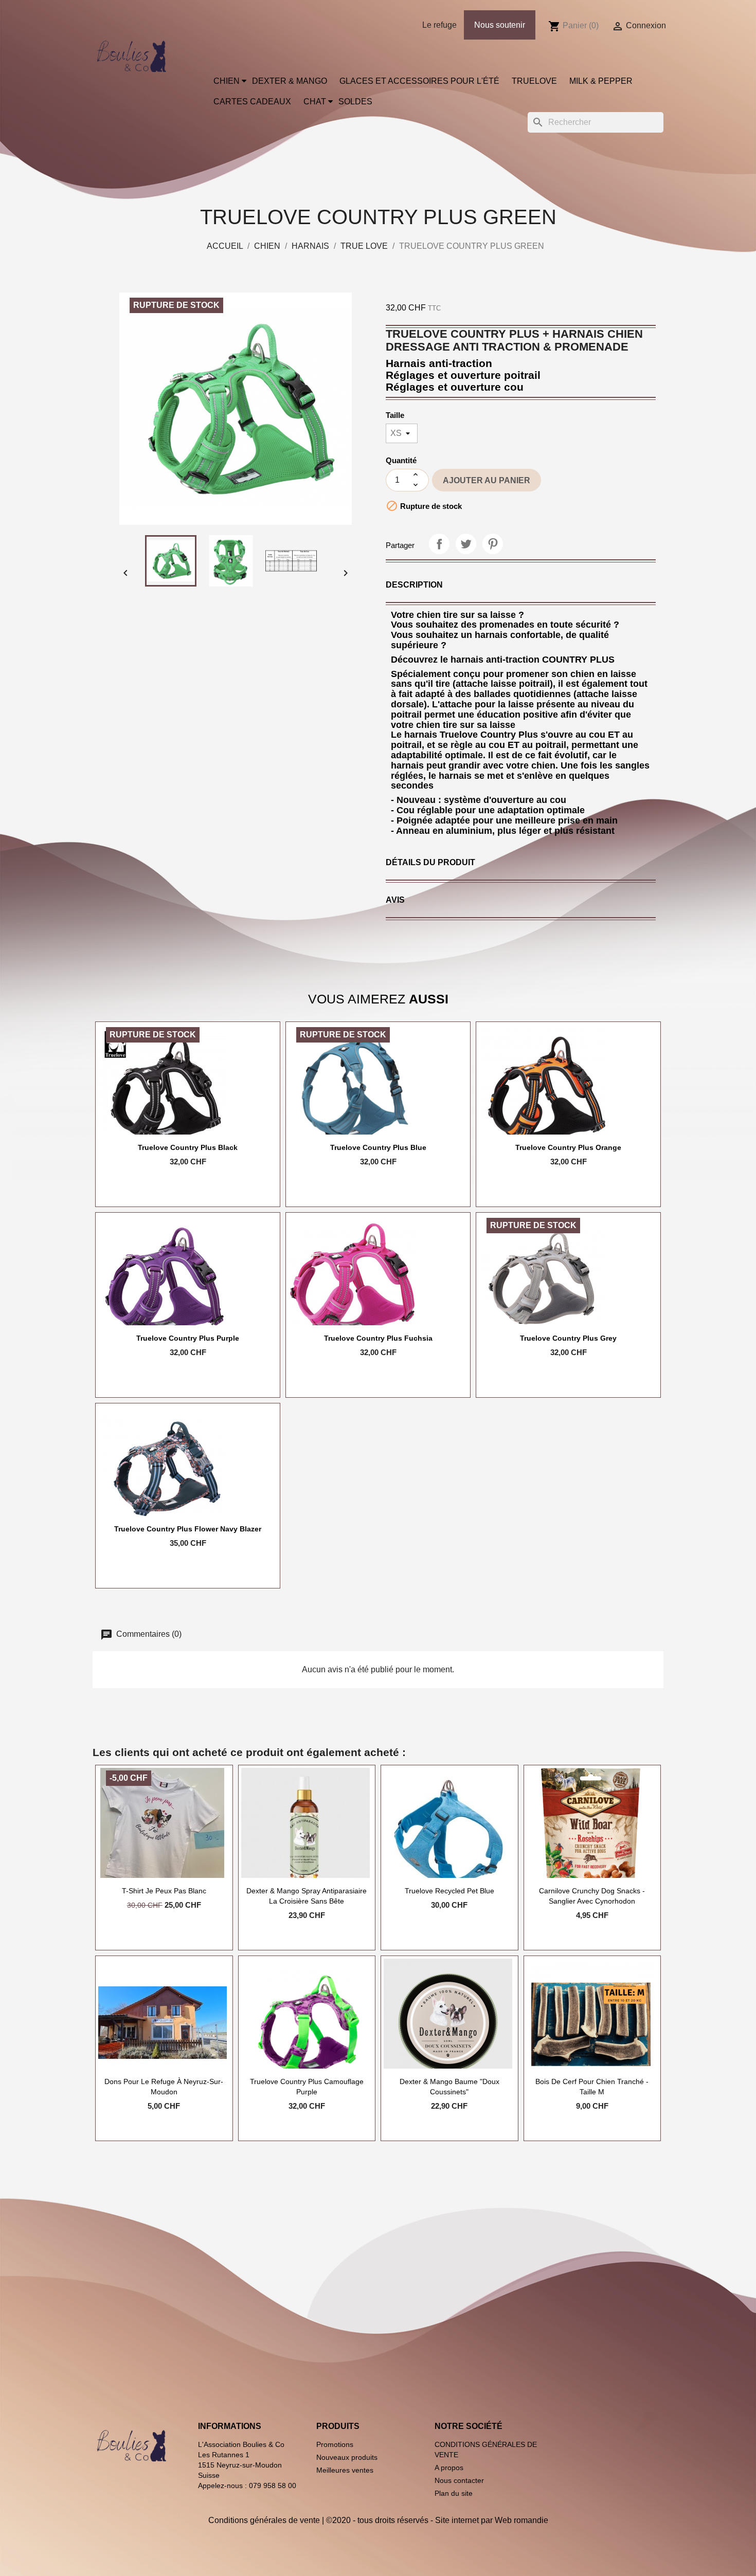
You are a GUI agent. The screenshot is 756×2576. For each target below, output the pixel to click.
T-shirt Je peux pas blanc (164, 1891)
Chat (315, 102)
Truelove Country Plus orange (568, 1147)
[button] (414, 585)
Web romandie (521, 2520)
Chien (227, 81)
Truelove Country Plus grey (568, 1338)
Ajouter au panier (487, 480)
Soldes (355, 102)
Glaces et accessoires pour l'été (419, 81)
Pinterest (493, 544)
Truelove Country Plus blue (378, 1147)
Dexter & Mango (290, 81)
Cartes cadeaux (252, 102)
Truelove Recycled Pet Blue (449, 1891)
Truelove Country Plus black (188, 1147)
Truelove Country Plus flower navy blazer (188, 1529)
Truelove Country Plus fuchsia (378, 1338)
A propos (449, 2468)
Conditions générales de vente (264, 2520)
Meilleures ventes (345, 2470)
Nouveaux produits (347, 2457)
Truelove (534, 81)
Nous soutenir (500, 25)
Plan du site (454, 2493)
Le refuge (439, 25)
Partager (439, 544)
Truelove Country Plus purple (188, 1338)
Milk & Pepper (601, 81)
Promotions (335, 2444)
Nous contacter (459, 2480)
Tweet (466, 544)
